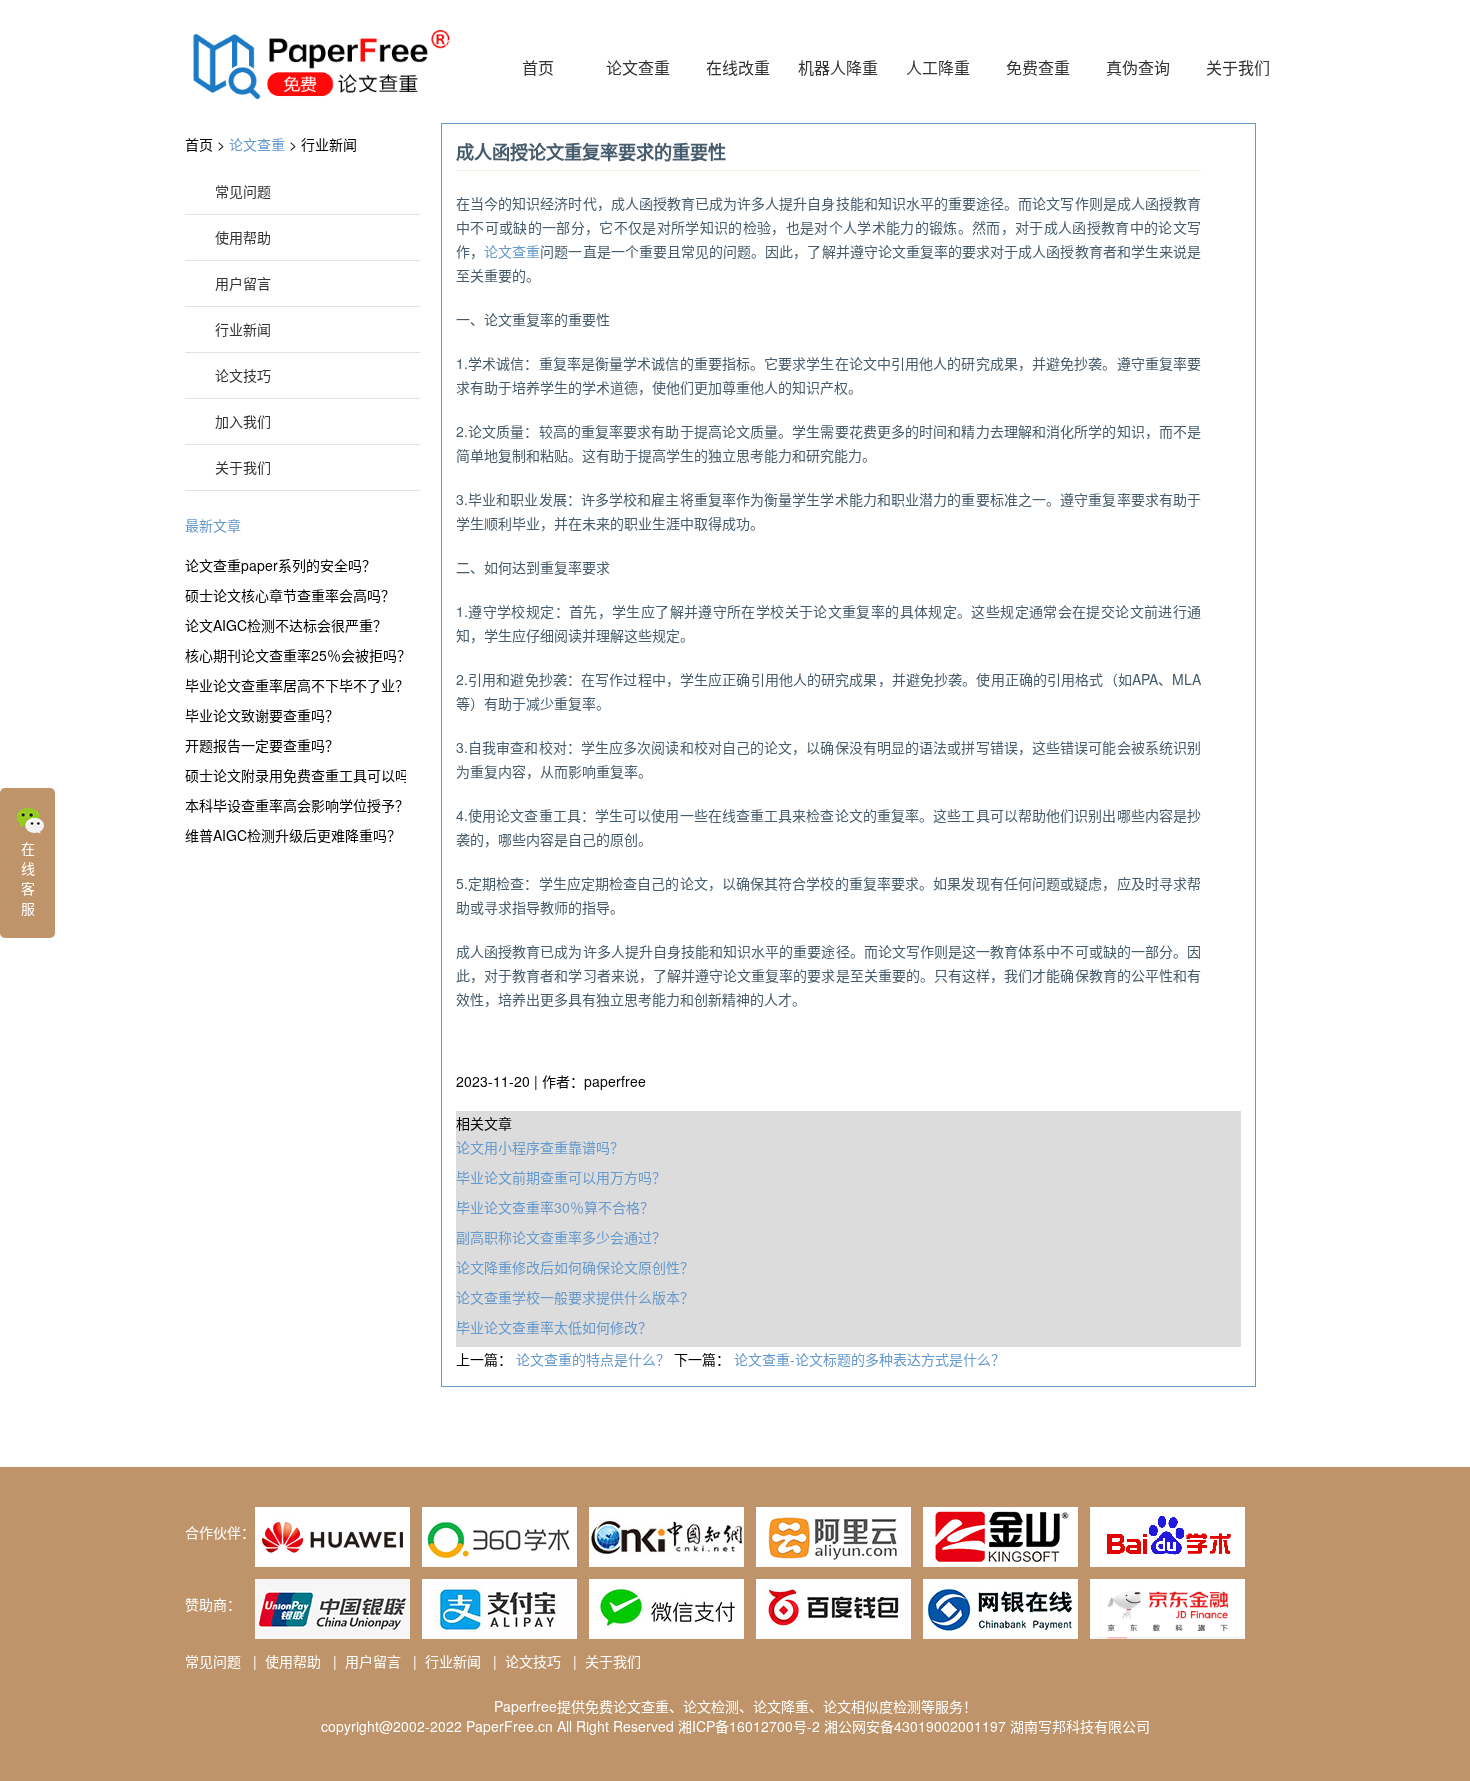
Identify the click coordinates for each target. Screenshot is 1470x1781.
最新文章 (213, 525)
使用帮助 (243, 237)
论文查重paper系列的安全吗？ (280, 565)
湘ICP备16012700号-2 (749, 1726)
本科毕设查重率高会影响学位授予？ (295, 805)
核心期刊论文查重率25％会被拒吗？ (295, 655)
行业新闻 (329, 144)
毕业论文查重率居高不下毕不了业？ (295, 685)
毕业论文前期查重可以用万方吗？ (561, 1177)
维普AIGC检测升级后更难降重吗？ (293, 835)
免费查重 (1038, 67)
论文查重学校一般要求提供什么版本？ (575, 1297)
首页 (538, 67)
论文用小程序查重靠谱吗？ (540, 1147)
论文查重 (638, 67)
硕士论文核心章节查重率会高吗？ (290, 595)
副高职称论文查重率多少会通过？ (561, 1237)
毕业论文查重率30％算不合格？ (555, 1207)
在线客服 (28, 878)
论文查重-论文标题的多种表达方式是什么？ (869, 1359)
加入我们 (243, 421)
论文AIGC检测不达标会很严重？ (286, 625)
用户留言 (243, 283)
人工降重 (938, 67)
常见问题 (243, 191)
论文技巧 (243, 375)
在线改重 (738, 67)
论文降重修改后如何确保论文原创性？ (575, 1267)
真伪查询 (1138, 67)
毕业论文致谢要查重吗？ (262, 715)
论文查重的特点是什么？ (595, 1359)
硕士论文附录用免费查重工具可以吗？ (295, 775)
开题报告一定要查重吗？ (262, 745)
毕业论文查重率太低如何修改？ (554, 1327)
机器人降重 (838, 67)
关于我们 (1238, 67)
